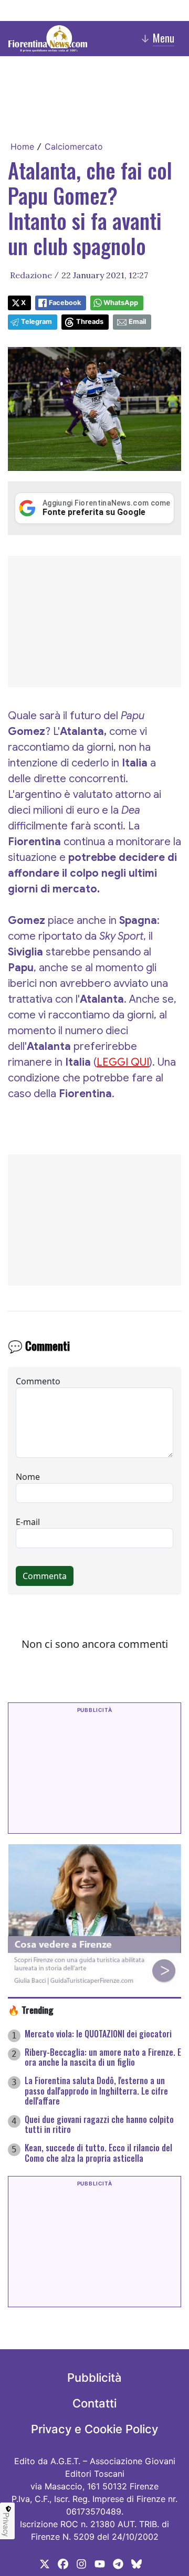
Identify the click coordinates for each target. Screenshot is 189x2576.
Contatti (94, 2403)
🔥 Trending (31, 2010)
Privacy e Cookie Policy (94, 2429)
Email (137, 322)
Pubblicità (94, 2378)
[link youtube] (100, 2563)
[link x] (45, 2563)
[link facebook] (63, 2563)
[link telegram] (118, 2563)
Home (22, 146)
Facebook (65, 303)
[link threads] (136, 2563)
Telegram (36, 322)
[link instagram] (81, 2563)
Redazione (31, 275)
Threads (90, 322)
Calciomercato (74, 146)
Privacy (6, 2525)
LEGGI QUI (123, 1062)
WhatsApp (121, 303)
